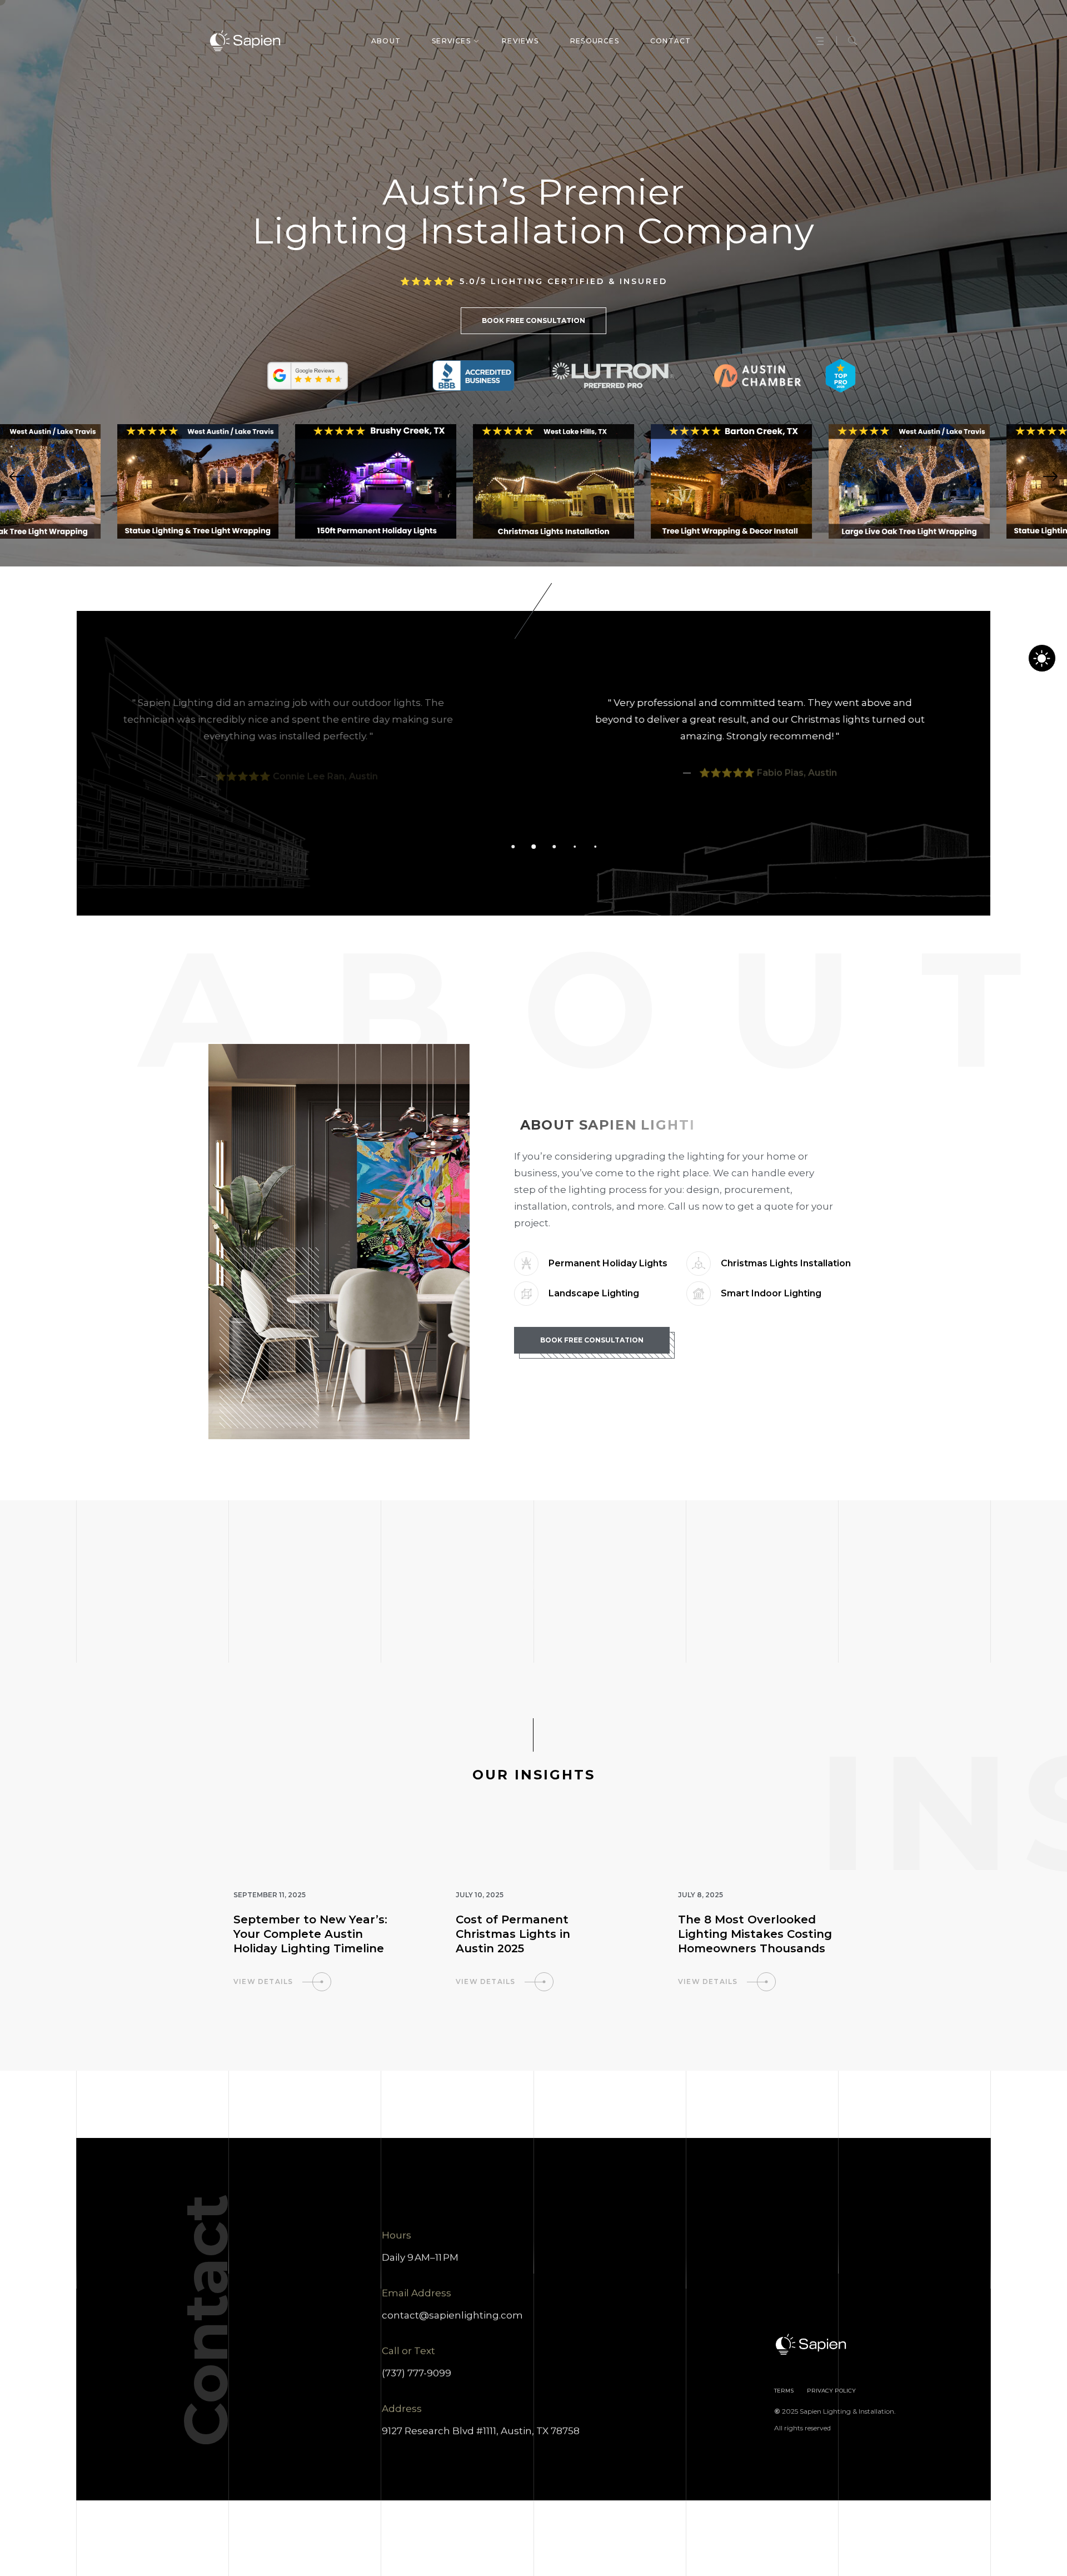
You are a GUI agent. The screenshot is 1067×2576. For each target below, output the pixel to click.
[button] (17, 477)
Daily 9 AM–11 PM (420, 2257)
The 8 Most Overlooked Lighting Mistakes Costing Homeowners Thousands (755, 1934)
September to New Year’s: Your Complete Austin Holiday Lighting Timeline (310, 1934)
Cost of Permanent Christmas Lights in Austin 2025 (513, 1934)
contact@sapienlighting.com (452, 2315)
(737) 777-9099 (417, 2373)
